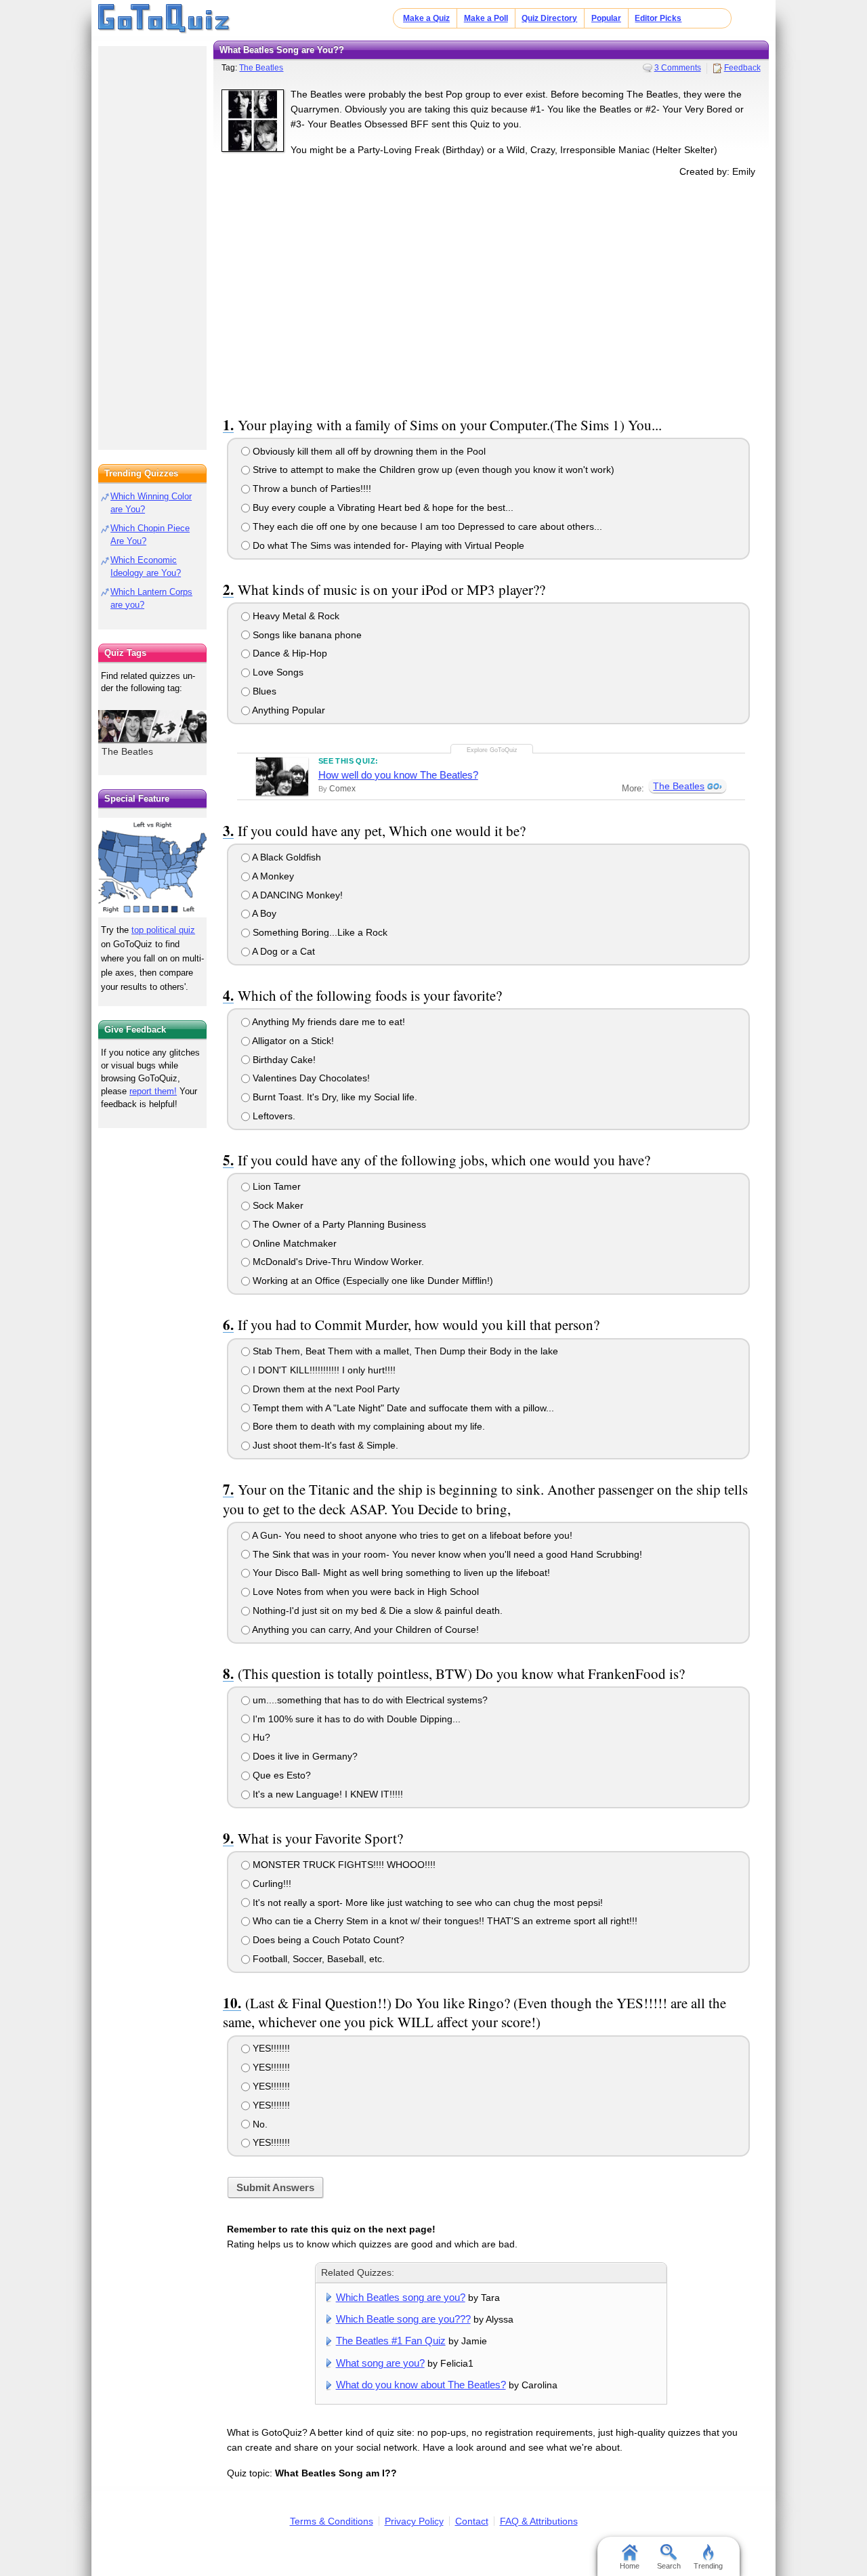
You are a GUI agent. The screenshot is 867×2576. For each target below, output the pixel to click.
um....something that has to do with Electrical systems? (369, 1700)
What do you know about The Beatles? (421, 2385)
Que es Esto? (280, 1775)
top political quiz (163, 930)
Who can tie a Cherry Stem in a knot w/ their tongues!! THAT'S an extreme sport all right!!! (444, 1921)
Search (669, 2566)
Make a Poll (486, 18)
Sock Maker (277, 1205)
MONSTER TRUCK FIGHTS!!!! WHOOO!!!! (343, 1865)
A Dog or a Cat (282, 951)
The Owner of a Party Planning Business (338, 1224)
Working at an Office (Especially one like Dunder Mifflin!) (372, 1281)
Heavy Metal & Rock (295, 616)
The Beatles (261, 68)
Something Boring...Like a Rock (319, 932)
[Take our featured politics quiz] (152, 868)
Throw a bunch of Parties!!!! (311, 489)
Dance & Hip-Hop (289, 653)
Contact (472, 2521)
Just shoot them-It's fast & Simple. (324, 1445)
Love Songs (277, 672)
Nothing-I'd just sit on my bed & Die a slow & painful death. (376, 1611)
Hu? (260, 1737)
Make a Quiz (426, 18)
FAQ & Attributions (539, 2521)
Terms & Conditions (332, 2521)
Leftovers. (273, 1116)
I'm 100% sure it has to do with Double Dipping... (355, 1719)
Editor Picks (658, 18)
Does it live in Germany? (304, 1756)
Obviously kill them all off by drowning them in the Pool (368, 451)
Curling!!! (271, 1884)
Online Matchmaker (293, 1243)
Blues (263, 691)
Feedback (742, 68)
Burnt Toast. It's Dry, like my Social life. (334, 1097)
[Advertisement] (491, 294)
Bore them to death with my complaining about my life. (367, 1426)
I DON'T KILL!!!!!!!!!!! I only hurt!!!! (323, 1370)
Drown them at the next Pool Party (325, 1389)
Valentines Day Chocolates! (310, 1078)
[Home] (164, 19)
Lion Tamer (275, 1186)
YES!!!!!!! (270, 2048)
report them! (153, 1091)
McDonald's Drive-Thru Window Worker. (337, 1262)
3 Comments (678, 68)
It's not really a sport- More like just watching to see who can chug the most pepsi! (426, 1903)
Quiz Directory (549, 18)
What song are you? (380, 2363)
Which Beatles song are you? (401, 2297)
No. (259, 2124)
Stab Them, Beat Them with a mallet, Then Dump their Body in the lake (404, 1351)
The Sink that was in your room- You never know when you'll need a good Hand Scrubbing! (446, 1554)
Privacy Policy (414, 2521)
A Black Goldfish (286, 857)
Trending (708, 2566)
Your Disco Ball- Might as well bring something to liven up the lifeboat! (400, 1573)
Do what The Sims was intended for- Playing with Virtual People (387, 545)
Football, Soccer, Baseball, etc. (317, 1959)
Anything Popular (288, 710)
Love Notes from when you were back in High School (364, 1592)
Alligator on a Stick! (292, 1041)
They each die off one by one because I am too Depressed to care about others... (426, 526)
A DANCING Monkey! (296, 895)
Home (630, 2566)
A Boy (263, 913)
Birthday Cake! (283, 1060)
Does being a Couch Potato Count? (327, 1940)
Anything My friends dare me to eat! (327, 1022)
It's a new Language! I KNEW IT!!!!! (326, 1794)
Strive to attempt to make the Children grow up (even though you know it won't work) (432, 470)
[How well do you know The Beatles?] (282, 776)
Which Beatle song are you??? (403, 2319)
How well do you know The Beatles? (398, 775)
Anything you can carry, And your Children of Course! (364, 1629)
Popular (606, 18)
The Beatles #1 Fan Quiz (391, 2341)
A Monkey (272, 876)
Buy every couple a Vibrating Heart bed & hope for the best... (382, 507)
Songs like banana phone (306, 635)
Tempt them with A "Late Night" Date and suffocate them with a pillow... (402, 1408)
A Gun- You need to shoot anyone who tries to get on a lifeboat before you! (411, 1535)
